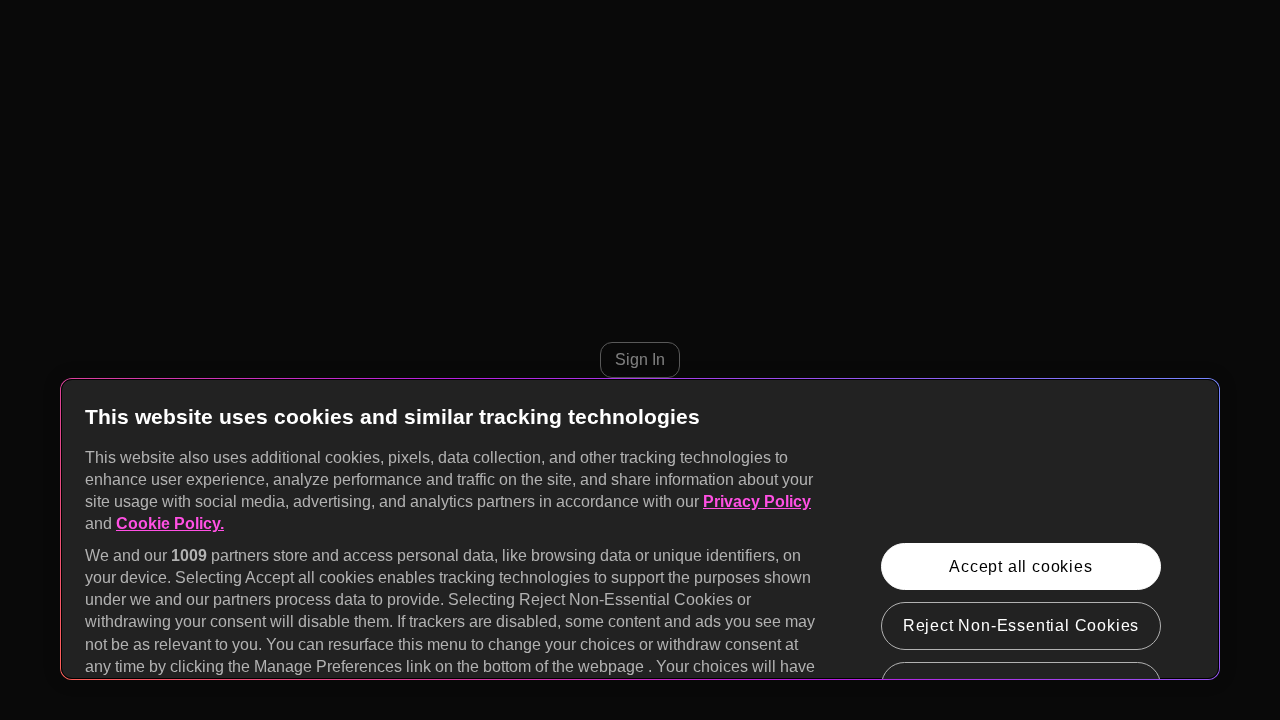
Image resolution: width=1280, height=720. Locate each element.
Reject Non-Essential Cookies (1021, 625)
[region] (640, 529)
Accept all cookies (1020, 566)
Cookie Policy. (170, 523)
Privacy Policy (757, 501)
